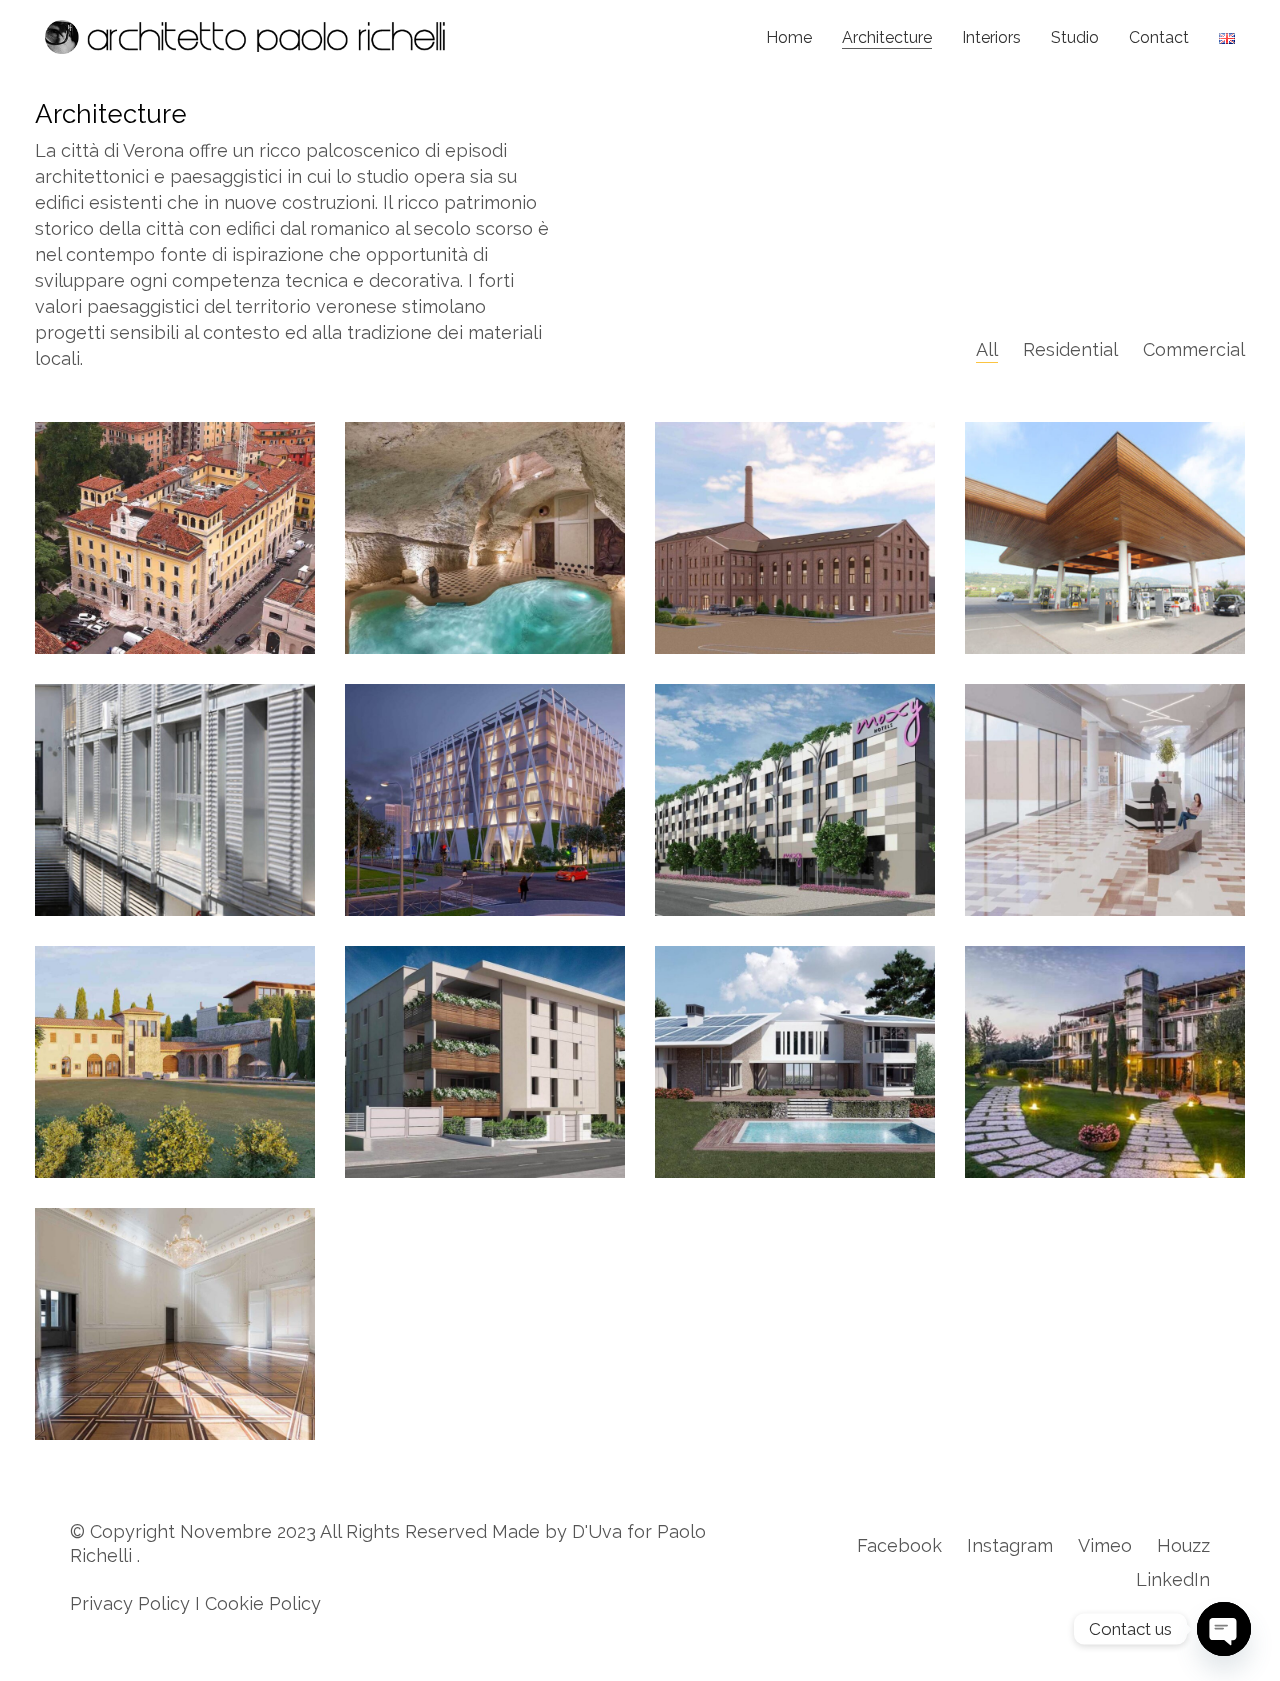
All (987, 349)
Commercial (1194, 349)
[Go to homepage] (245, 37)
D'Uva (597, 1531)
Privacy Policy (130, 1603)
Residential (1070, 349)
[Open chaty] (1224, 1629)
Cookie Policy (263, 1603)
